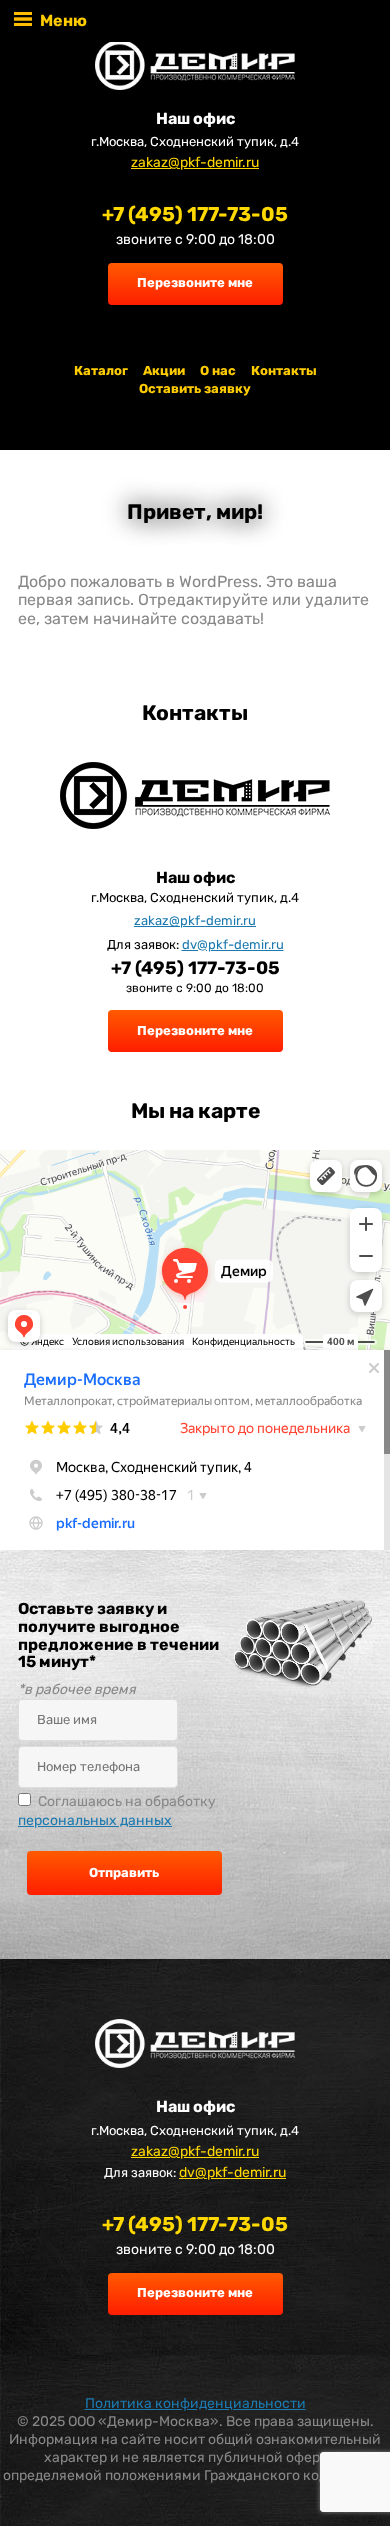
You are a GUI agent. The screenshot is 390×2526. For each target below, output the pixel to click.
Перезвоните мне (195, 282)
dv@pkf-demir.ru (233, 944)
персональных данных (95, 1820)
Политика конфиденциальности (195, 2403)
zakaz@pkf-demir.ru (195, 162)
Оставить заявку (195, 388)
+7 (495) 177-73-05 (195, 214)
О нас (218, 370)
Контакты (284, 370)
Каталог (101, 370)
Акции (164, 370)
